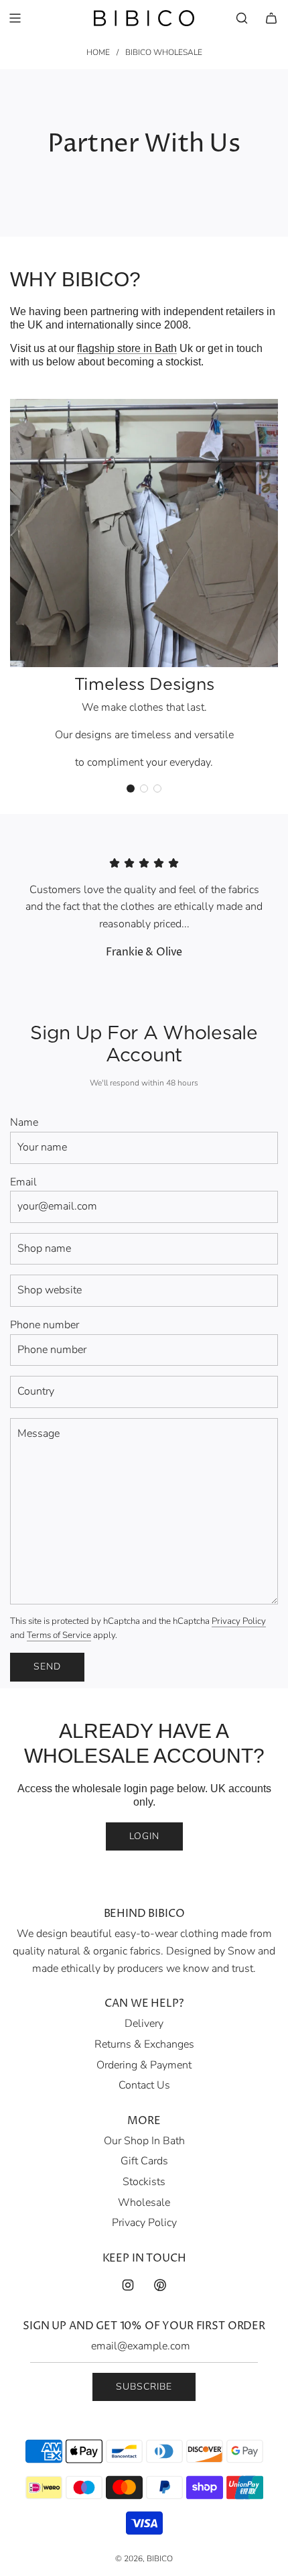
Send (47, 1666)
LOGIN (144, 1836)
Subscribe (144, 2387)
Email (23, 1182)
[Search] (242, 18)
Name (24, 1122)
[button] (131, 788)
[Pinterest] (160, 2285)
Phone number (45, 1325)
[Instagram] (128, 2285)
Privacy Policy (239, 1621)
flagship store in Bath (127, 348)
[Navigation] (15, 18)
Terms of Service (59, 1635)
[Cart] (271, 18)
